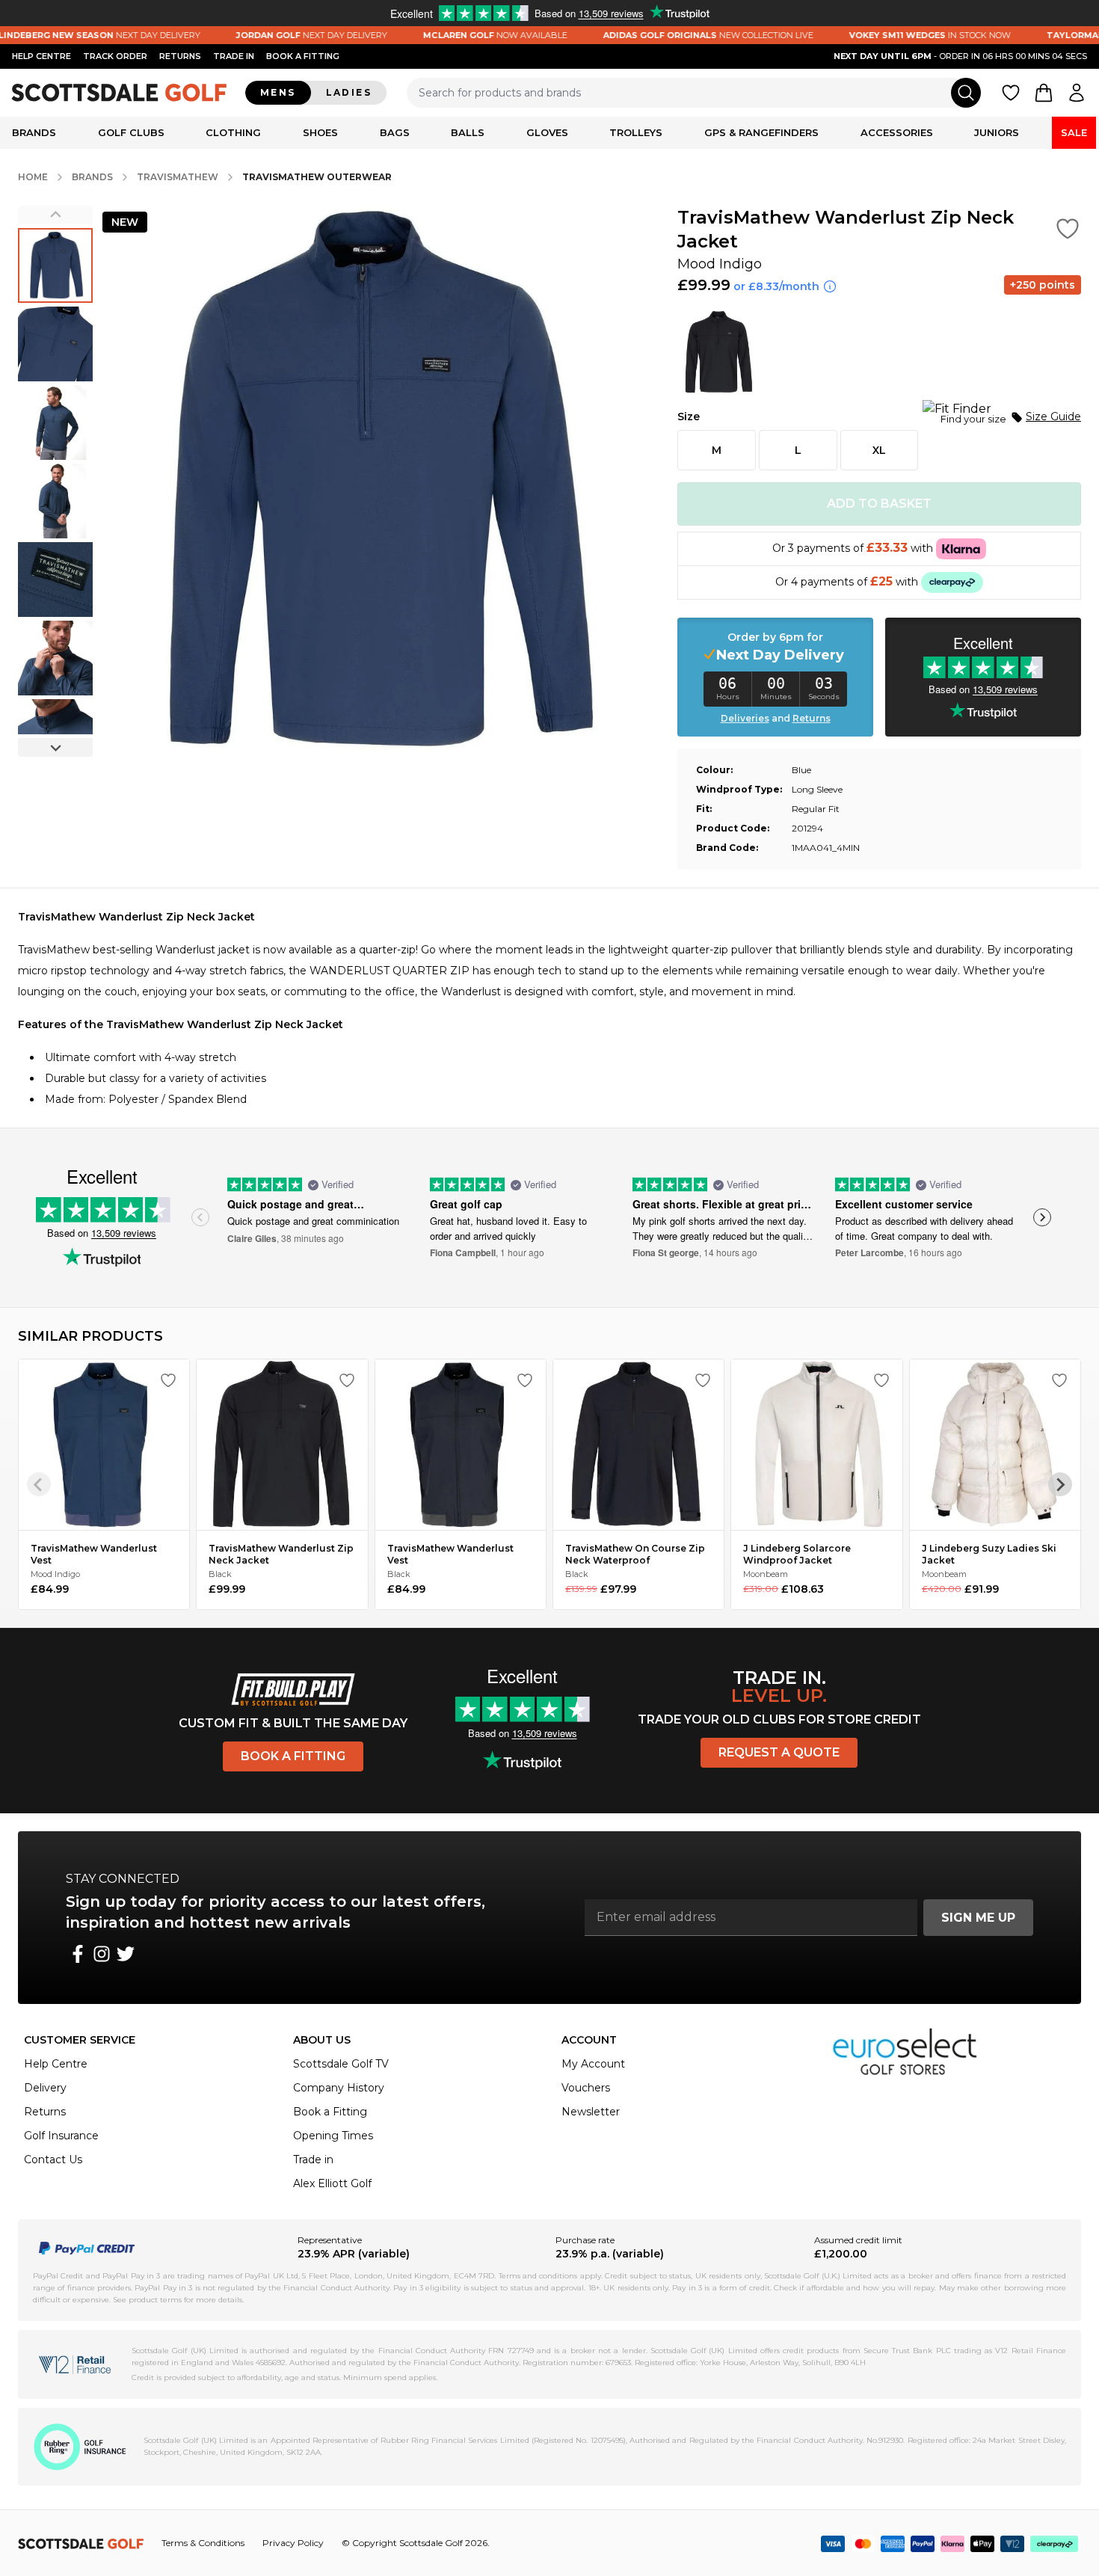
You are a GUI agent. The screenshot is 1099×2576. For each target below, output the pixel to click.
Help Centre (56, 2064)
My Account (593, 2064)
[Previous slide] (55, 215)
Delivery (45, 2088)
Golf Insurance (61, 2136)
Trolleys (636, 132)
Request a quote (779, 1752)
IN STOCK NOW (886, 35)
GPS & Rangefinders (761, 132)
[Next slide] (55, 747)
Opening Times (333, 2136)
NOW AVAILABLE (451, 35)
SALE (1074, 132)
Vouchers (586, 2088)
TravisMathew (178, 177)
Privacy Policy (293, 2543)
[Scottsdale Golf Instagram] (102, 1954)
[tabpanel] (549, 1008)
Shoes (320, 132)
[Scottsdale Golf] (120, 92)
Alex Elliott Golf (332, 2183)
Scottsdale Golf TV (341, 2064)
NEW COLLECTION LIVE (664, 35)
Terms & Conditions (203, 2543)
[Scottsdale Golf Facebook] (78, 1954)
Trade (234, 56)
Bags (395, 132)
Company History (339, 2088)
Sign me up (978, 1918)
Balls (468, 132)
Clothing (233, 132)
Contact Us (53, 2160)
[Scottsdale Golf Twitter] (126, 1954)
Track (115, 56)
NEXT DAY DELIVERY (268, 35)
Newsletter (591, 2112)
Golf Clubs (131, 132)
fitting (303, 56)
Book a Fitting (293, 1756)
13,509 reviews (124, 1233)
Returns (180, 56)
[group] (55, 265)
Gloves (547, 132)
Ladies (349, 92)
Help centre (41, 56)
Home (33, 177)
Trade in (313, 2160)
